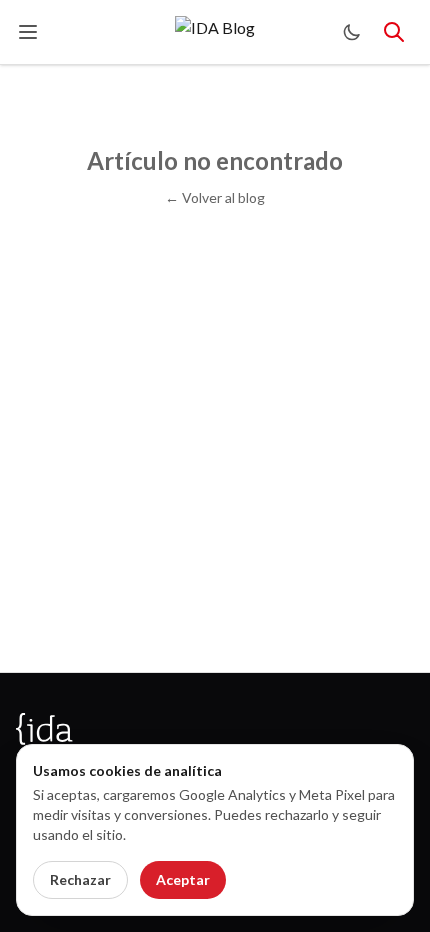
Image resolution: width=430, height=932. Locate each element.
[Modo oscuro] (352, 32)
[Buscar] (394, 32)
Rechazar (80, 879)
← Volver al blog (215, 197)
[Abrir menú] (28, 32)
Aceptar (183, 879)
